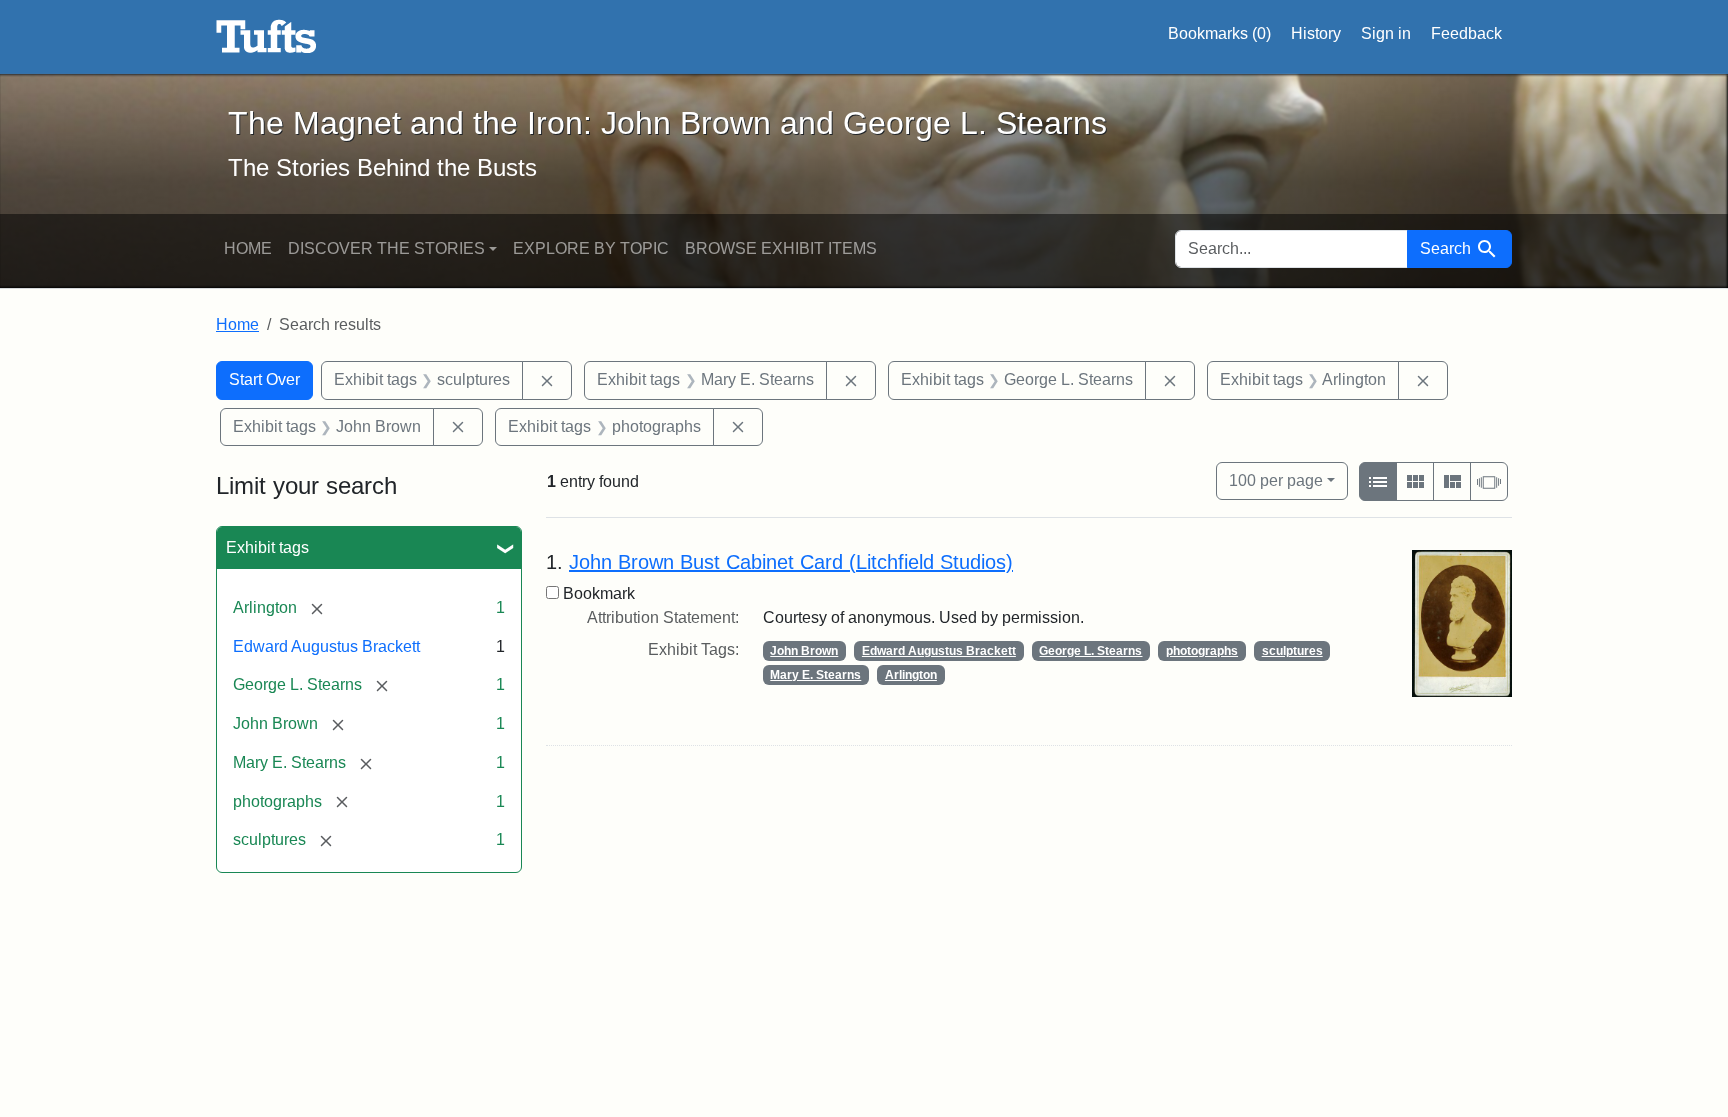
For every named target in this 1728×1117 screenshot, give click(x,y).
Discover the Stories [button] (386, 248)
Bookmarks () (1219, 33)
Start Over (264, 379)
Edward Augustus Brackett (326, 646)
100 (1276, 480)
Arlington (911, 675)
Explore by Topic (591, 248)
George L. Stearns (1090, 651)
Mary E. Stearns (815, 675)
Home (248, 248)
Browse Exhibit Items (781, 248)
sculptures (1292, 651)
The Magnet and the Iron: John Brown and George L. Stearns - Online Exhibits (266, 37)
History (1316, 33)
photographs (1202, 651)
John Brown (804, 651)
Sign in (1386, 33)
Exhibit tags (267, 547)
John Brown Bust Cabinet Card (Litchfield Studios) (791, 562)
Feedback (1466, 33)
